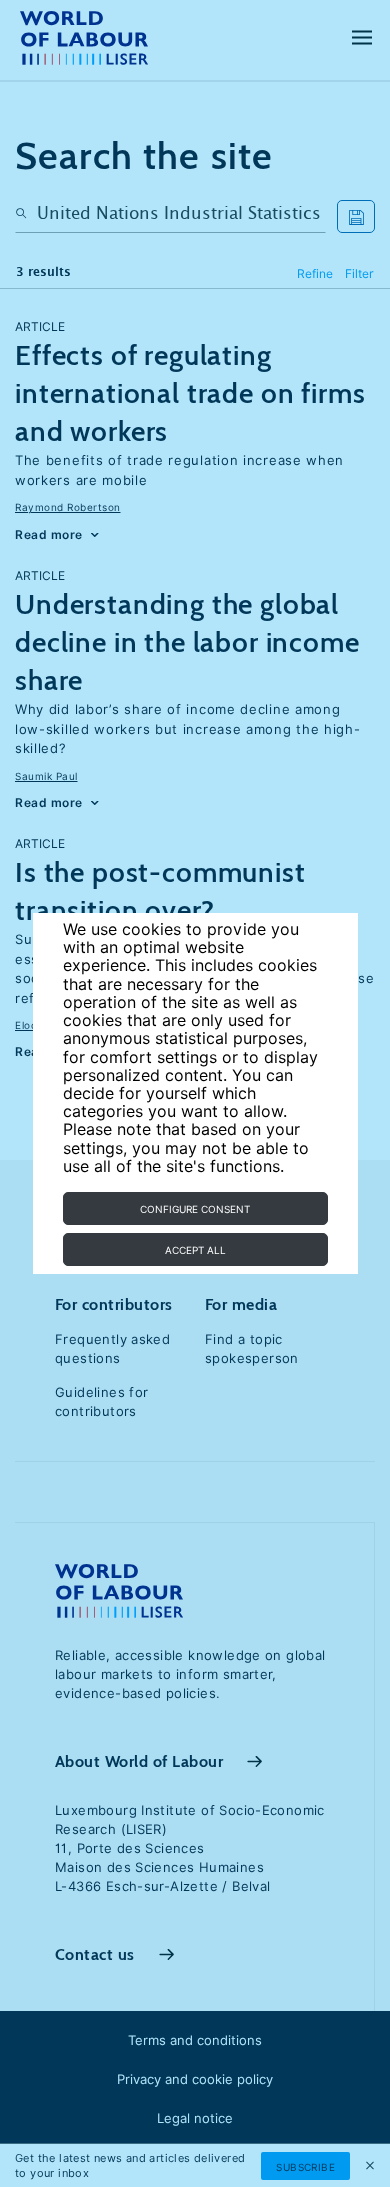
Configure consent (195, 1209)
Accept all (195, 1250)
